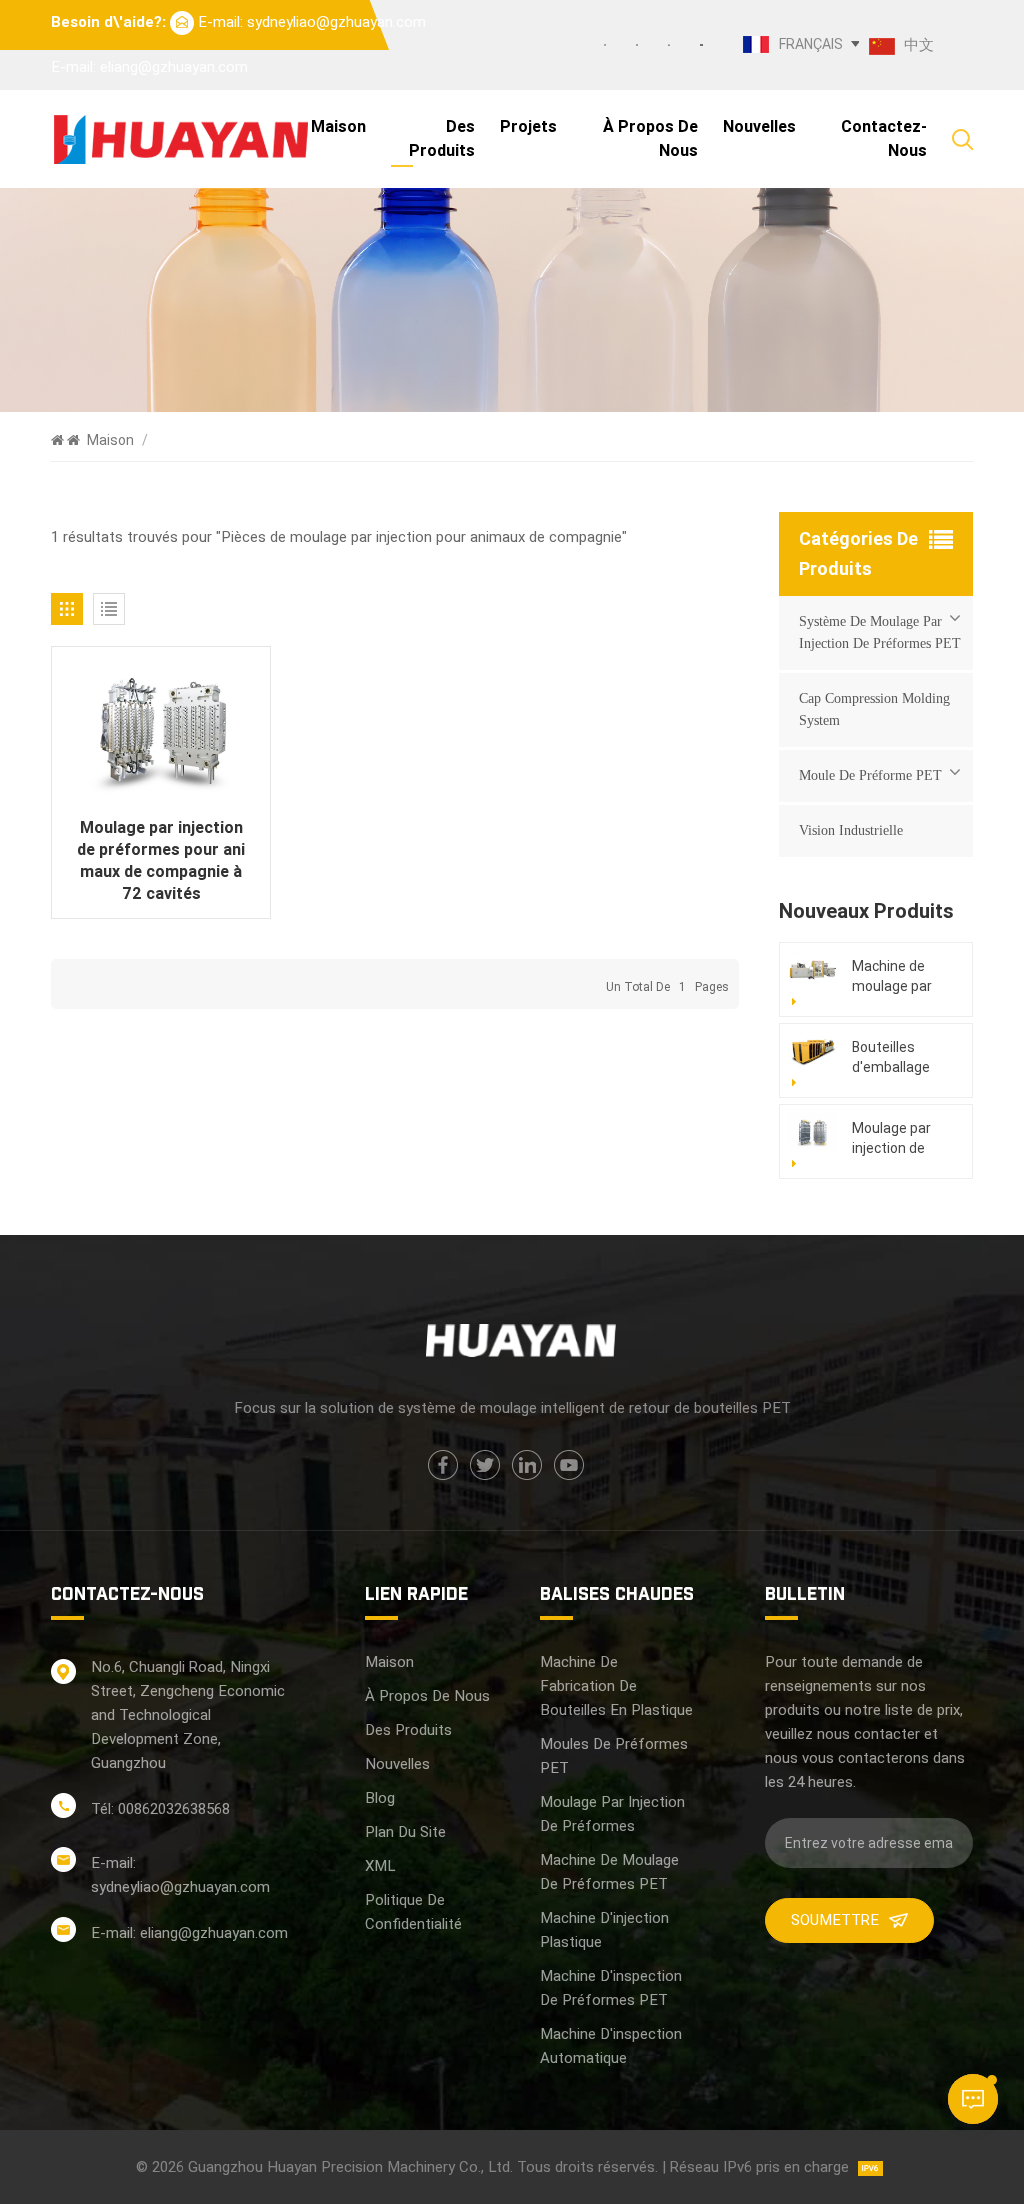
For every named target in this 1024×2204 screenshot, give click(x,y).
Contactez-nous (884, 138)
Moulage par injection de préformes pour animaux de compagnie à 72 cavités (161, 860)
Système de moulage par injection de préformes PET (880, 632)
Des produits (442, 138)
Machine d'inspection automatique (611, 2046)
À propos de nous (650, 138)
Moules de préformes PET (614, 1756)
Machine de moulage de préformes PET (609, 1872)
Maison (338, 126)
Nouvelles (759, 126)
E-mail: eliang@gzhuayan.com (149, 67)
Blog (380, 1798)
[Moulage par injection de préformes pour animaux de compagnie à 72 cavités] (161, 731)
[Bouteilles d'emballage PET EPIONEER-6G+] (812, 1050)
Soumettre (835, 1920)
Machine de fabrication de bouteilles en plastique (616, 1686)
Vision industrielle (851, 830)
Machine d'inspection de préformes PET (611, 1988)
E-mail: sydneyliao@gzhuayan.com (312, 22)
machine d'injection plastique (604, 1930)
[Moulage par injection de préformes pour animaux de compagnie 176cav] (812, 1131)
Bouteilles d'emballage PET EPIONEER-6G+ (901, 1058)
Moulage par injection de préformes (612, 1814)
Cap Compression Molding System (874, 709)
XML (380, 1866)
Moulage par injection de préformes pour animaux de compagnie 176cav (902, 1139)
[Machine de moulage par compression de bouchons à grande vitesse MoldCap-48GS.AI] (812, 969)
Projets (528, 126)
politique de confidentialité (413, 1912)
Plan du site (405, 1832)
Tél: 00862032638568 (160, 1809)
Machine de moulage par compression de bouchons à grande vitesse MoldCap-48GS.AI (900, 977)
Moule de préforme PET (870, 775)
